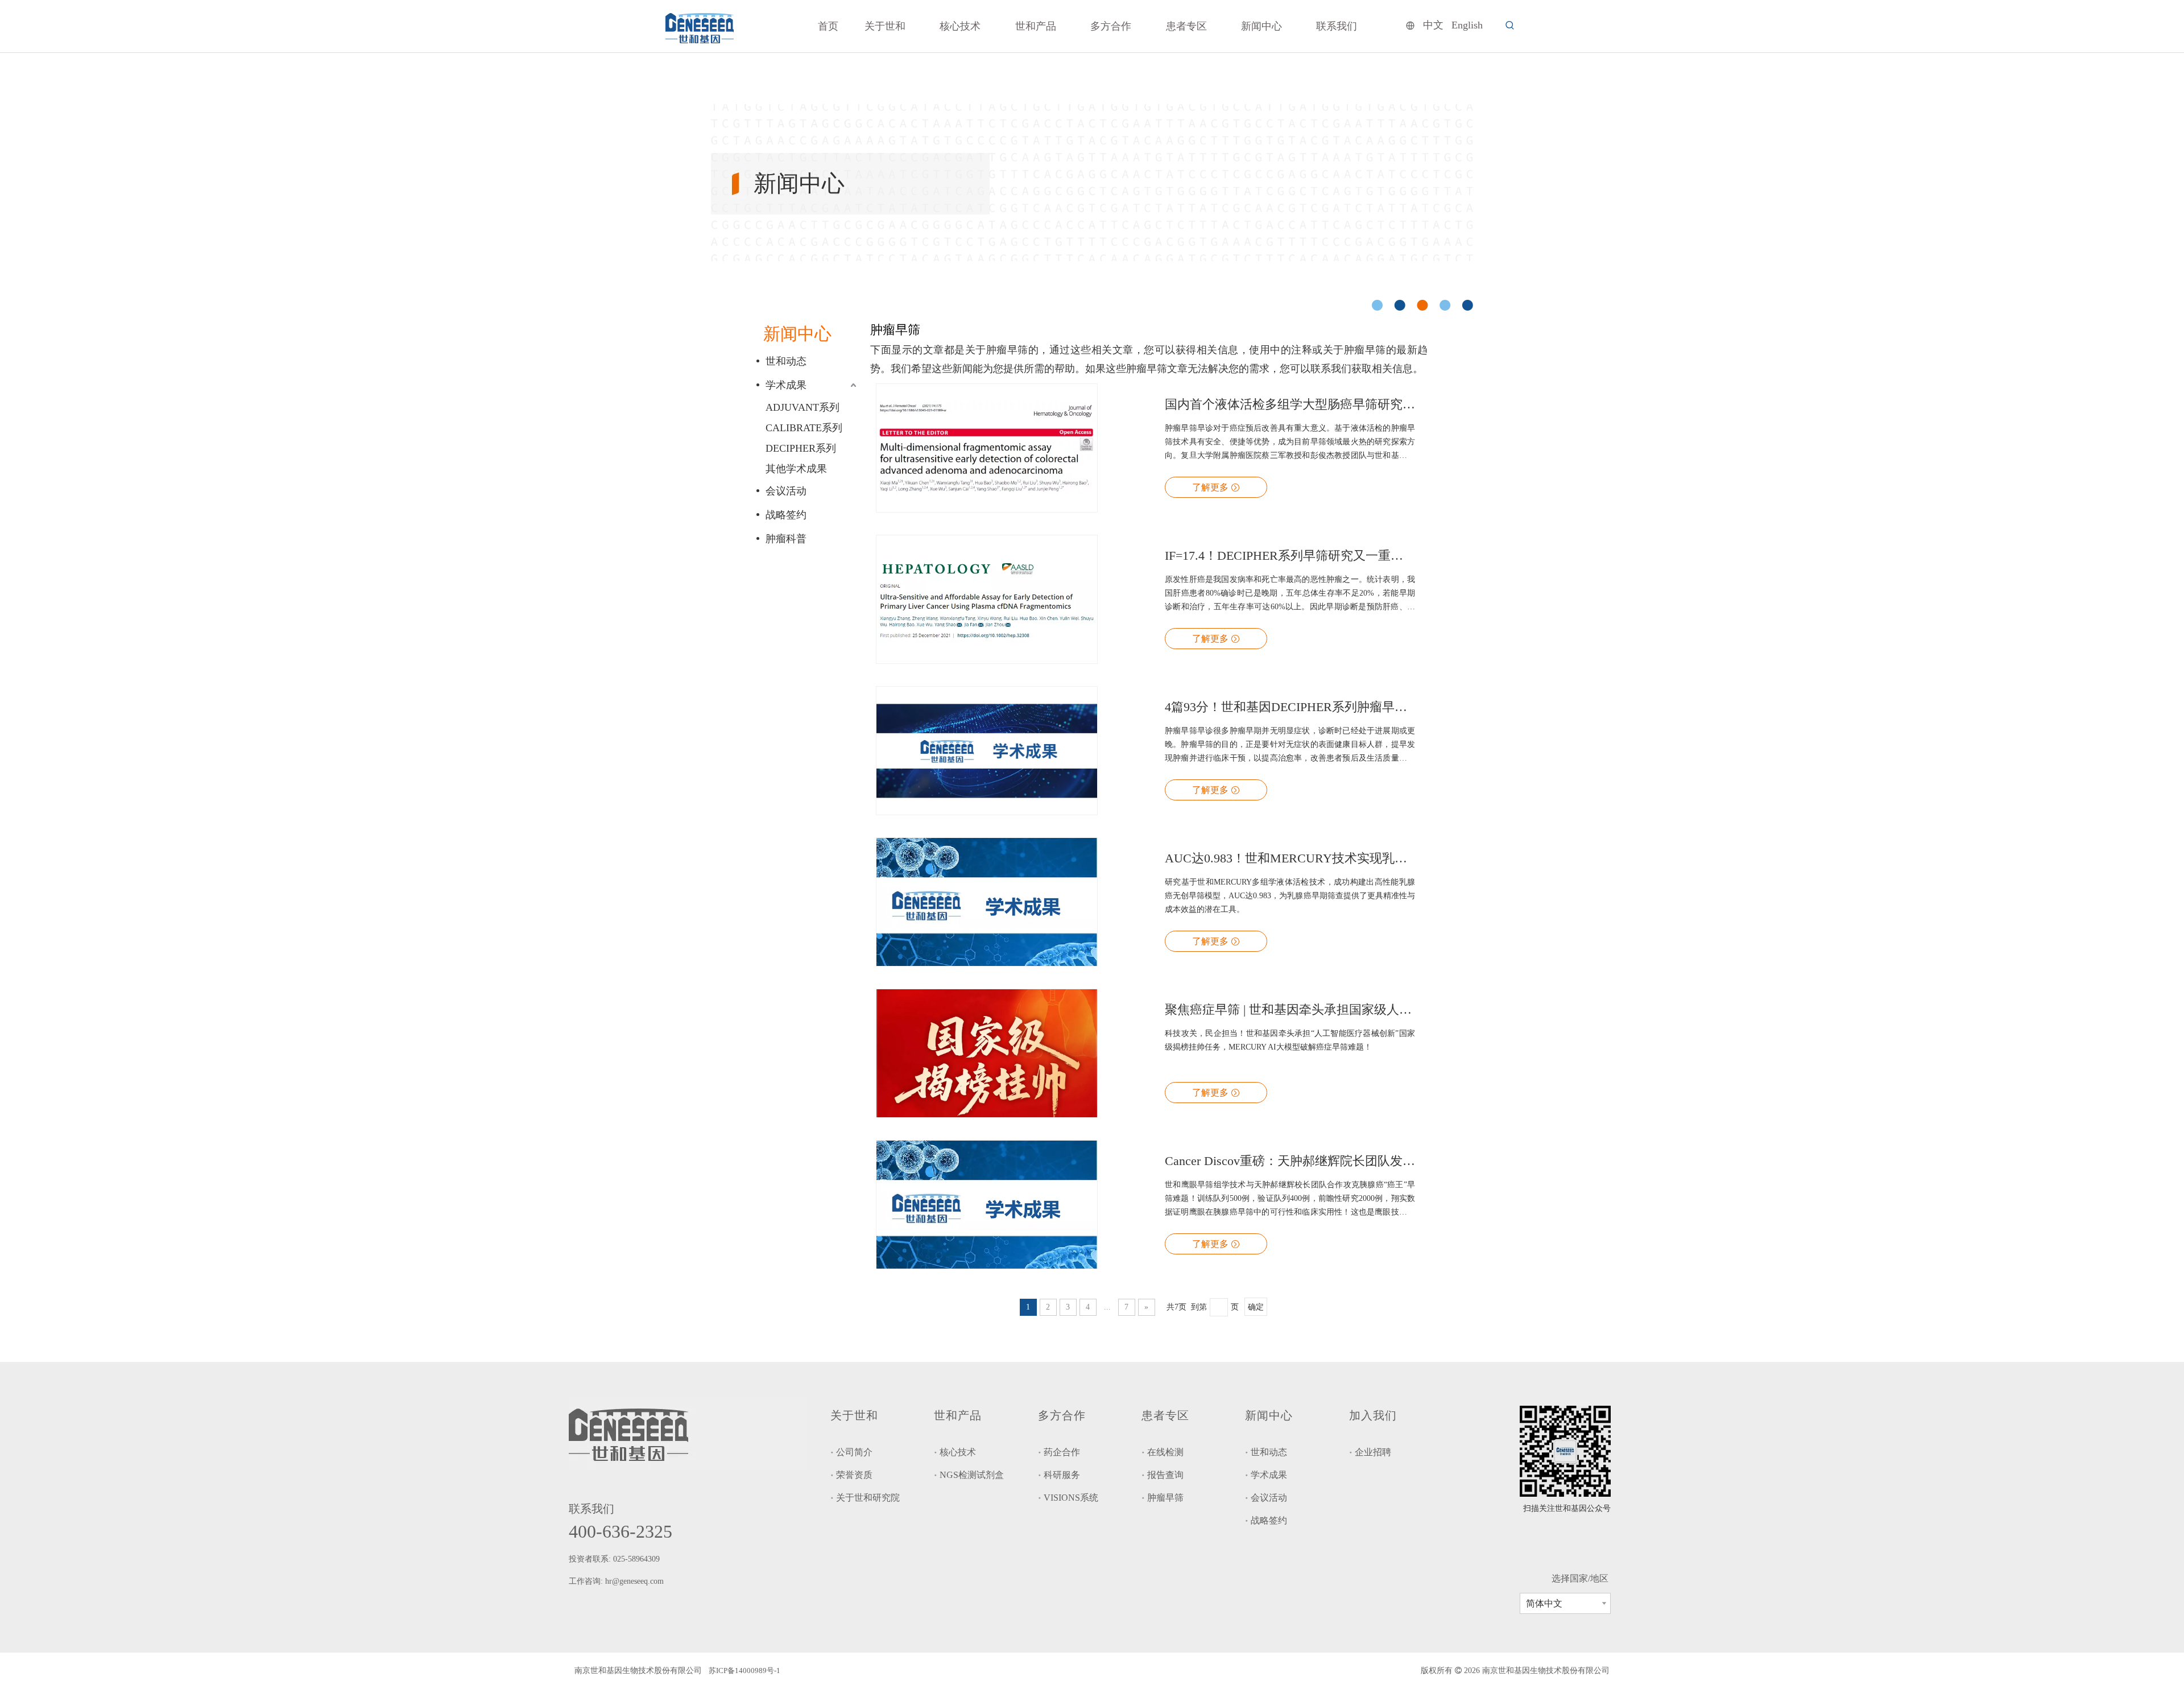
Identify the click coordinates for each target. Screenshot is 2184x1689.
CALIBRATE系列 (804, 428)
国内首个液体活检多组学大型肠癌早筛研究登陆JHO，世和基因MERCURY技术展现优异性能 (1290, 404)
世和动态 (786, 361)
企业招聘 (1373, 1452)
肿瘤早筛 (1165, 1498)
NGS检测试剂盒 (972, 1475)
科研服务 (1062, 1475)
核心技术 (958, 1452)
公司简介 (854, 1452)
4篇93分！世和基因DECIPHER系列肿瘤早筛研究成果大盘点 (1290, 707)
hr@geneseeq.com (636, 1581)
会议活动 (786, 491)
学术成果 (786, 385)
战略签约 (786, 515)
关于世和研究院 (868, 1498)
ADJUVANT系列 (803, 407)
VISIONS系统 (1071, 1498)
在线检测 (1165, 1452)
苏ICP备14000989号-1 (744, 1671)
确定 (1256, 1307)
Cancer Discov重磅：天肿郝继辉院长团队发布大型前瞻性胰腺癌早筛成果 (1290, 1161)
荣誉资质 (854, 1475)
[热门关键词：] (1510, 26)
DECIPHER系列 (801, 448)
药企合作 (1062, 1452)
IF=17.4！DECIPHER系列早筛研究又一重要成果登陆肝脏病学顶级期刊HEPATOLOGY (1290, 556)
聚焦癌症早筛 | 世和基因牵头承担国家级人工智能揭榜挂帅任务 (1290, 1009)
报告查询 (1165, 1475)
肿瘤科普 (786, 539)
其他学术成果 (796, 469)
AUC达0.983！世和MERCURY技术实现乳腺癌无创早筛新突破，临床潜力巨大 (1290, 858)
